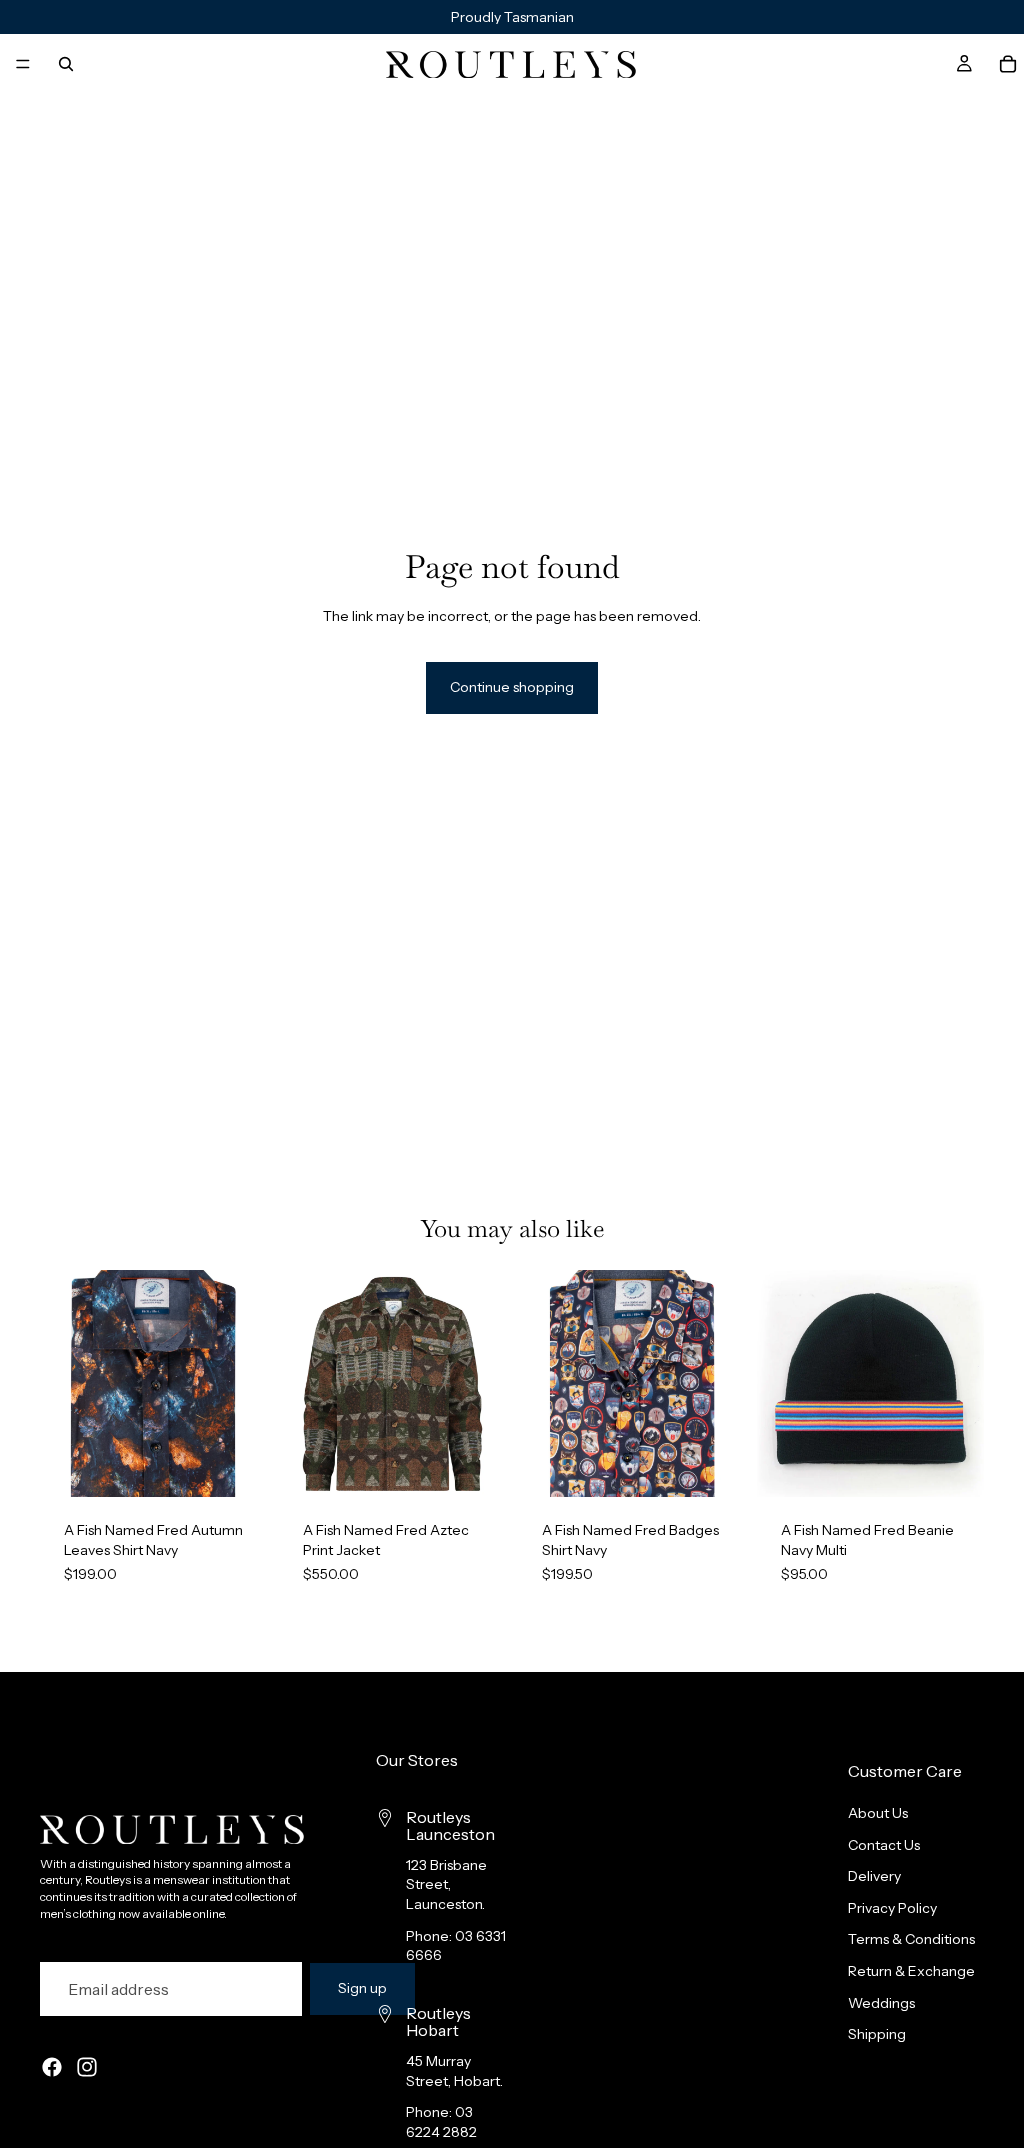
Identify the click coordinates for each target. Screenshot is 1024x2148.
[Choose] (236, 1467)
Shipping (877, 2034)
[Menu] (23, 64)
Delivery (874, 1876)
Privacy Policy (892, 1908)
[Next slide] (245, 1384)
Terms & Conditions (911, 1940)
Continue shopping (512, 687)
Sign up (362, 1988)
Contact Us (884, 1845)
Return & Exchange (911, 1971)
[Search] (66, 64)
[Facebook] (52, 2067)
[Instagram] (87, 2067)
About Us (878, 1813)
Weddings (881, 2003)
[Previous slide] (62, 1384)
